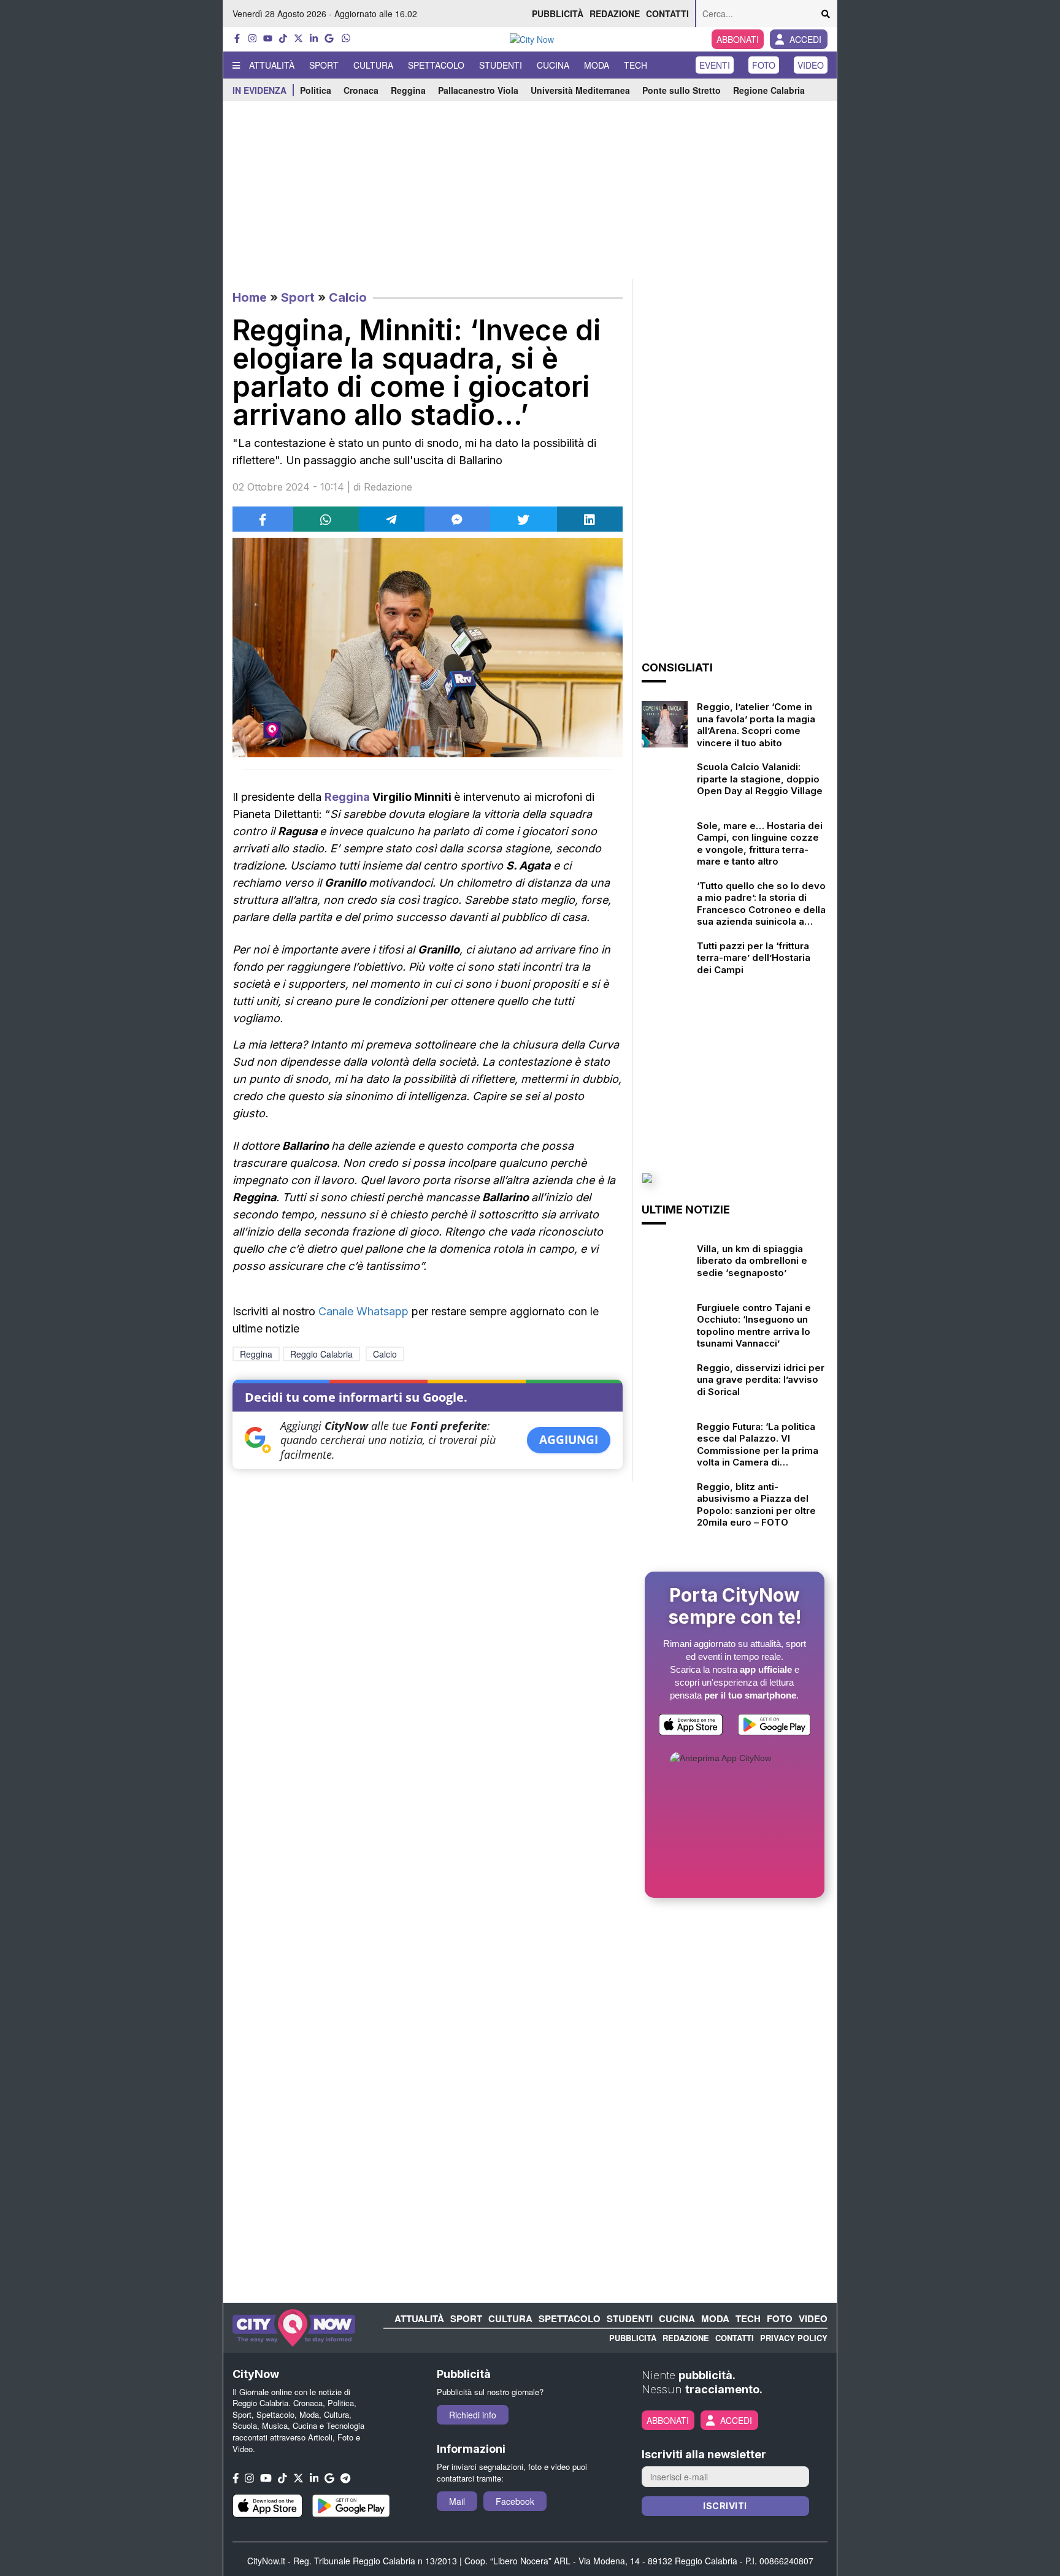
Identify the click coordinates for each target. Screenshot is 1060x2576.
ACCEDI (805, 39)
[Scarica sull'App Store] (691, 1727)
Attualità (272, 65)
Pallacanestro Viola (478, 90)
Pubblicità (558, 13)
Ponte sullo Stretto (682, 90)
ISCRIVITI (725, 2506)
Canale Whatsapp (363, 1311)
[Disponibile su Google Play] (774, 1727)
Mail (457, 2501)
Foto (764, 65)
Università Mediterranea (580, 90)
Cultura (373, 65)
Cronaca (361, 90)
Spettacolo (436, 65)
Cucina (553, 65)
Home (250, 297)
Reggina (408, 90)
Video (811, 65)
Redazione (615, 13)
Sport (324, 65)
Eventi (715, 65)
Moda (597, 65)
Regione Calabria (769, 90)
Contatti (667, 13)
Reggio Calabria (321, 1354)
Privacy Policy (794, 2338)
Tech (636, 65)
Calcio (348, 297)
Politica (316, 90)
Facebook (515, 2501)
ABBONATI (738, 39)
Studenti (501, 65)
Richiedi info (473, 2415)
